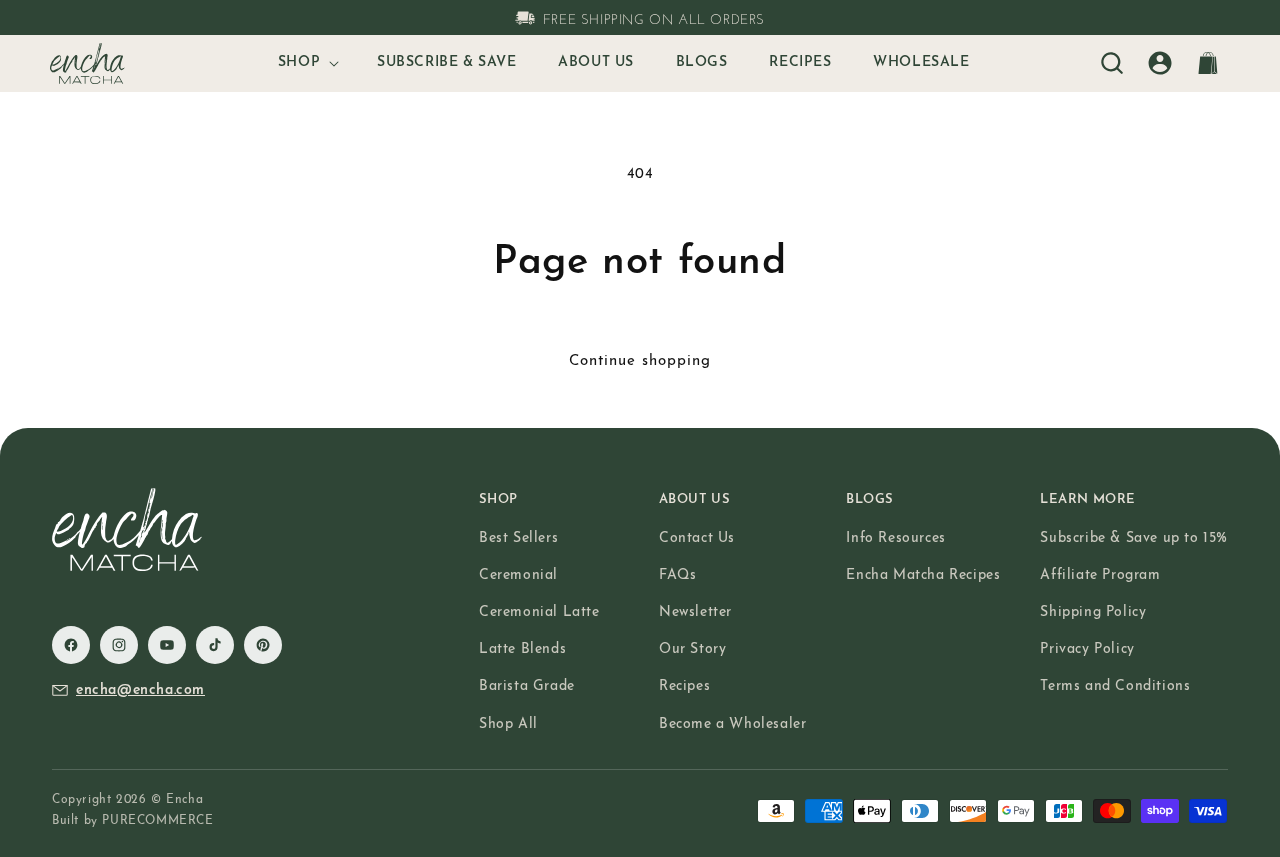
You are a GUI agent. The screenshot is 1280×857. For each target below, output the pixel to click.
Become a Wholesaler (732, 724)
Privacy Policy (1087, 649)
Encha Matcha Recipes (923, 575)
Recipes (684, 686)
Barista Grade (527, 686)
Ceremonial (518, 575)
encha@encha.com (140, 690)
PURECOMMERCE (157, 821)
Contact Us (697, 538)
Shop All (508, 724)
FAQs (677, 575)
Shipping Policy (1093, 612)
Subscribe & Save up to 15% (1134, 538)
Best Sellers (518, 538)
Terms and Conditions (1115, 686)
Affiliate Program (1100, 575)
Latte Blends (522, 649)
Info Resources (895, 538)
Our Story (692, 649)
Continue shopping (640, 361)
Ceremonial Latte (539, 612)
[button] (306, 63)
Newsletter (695, 612)
